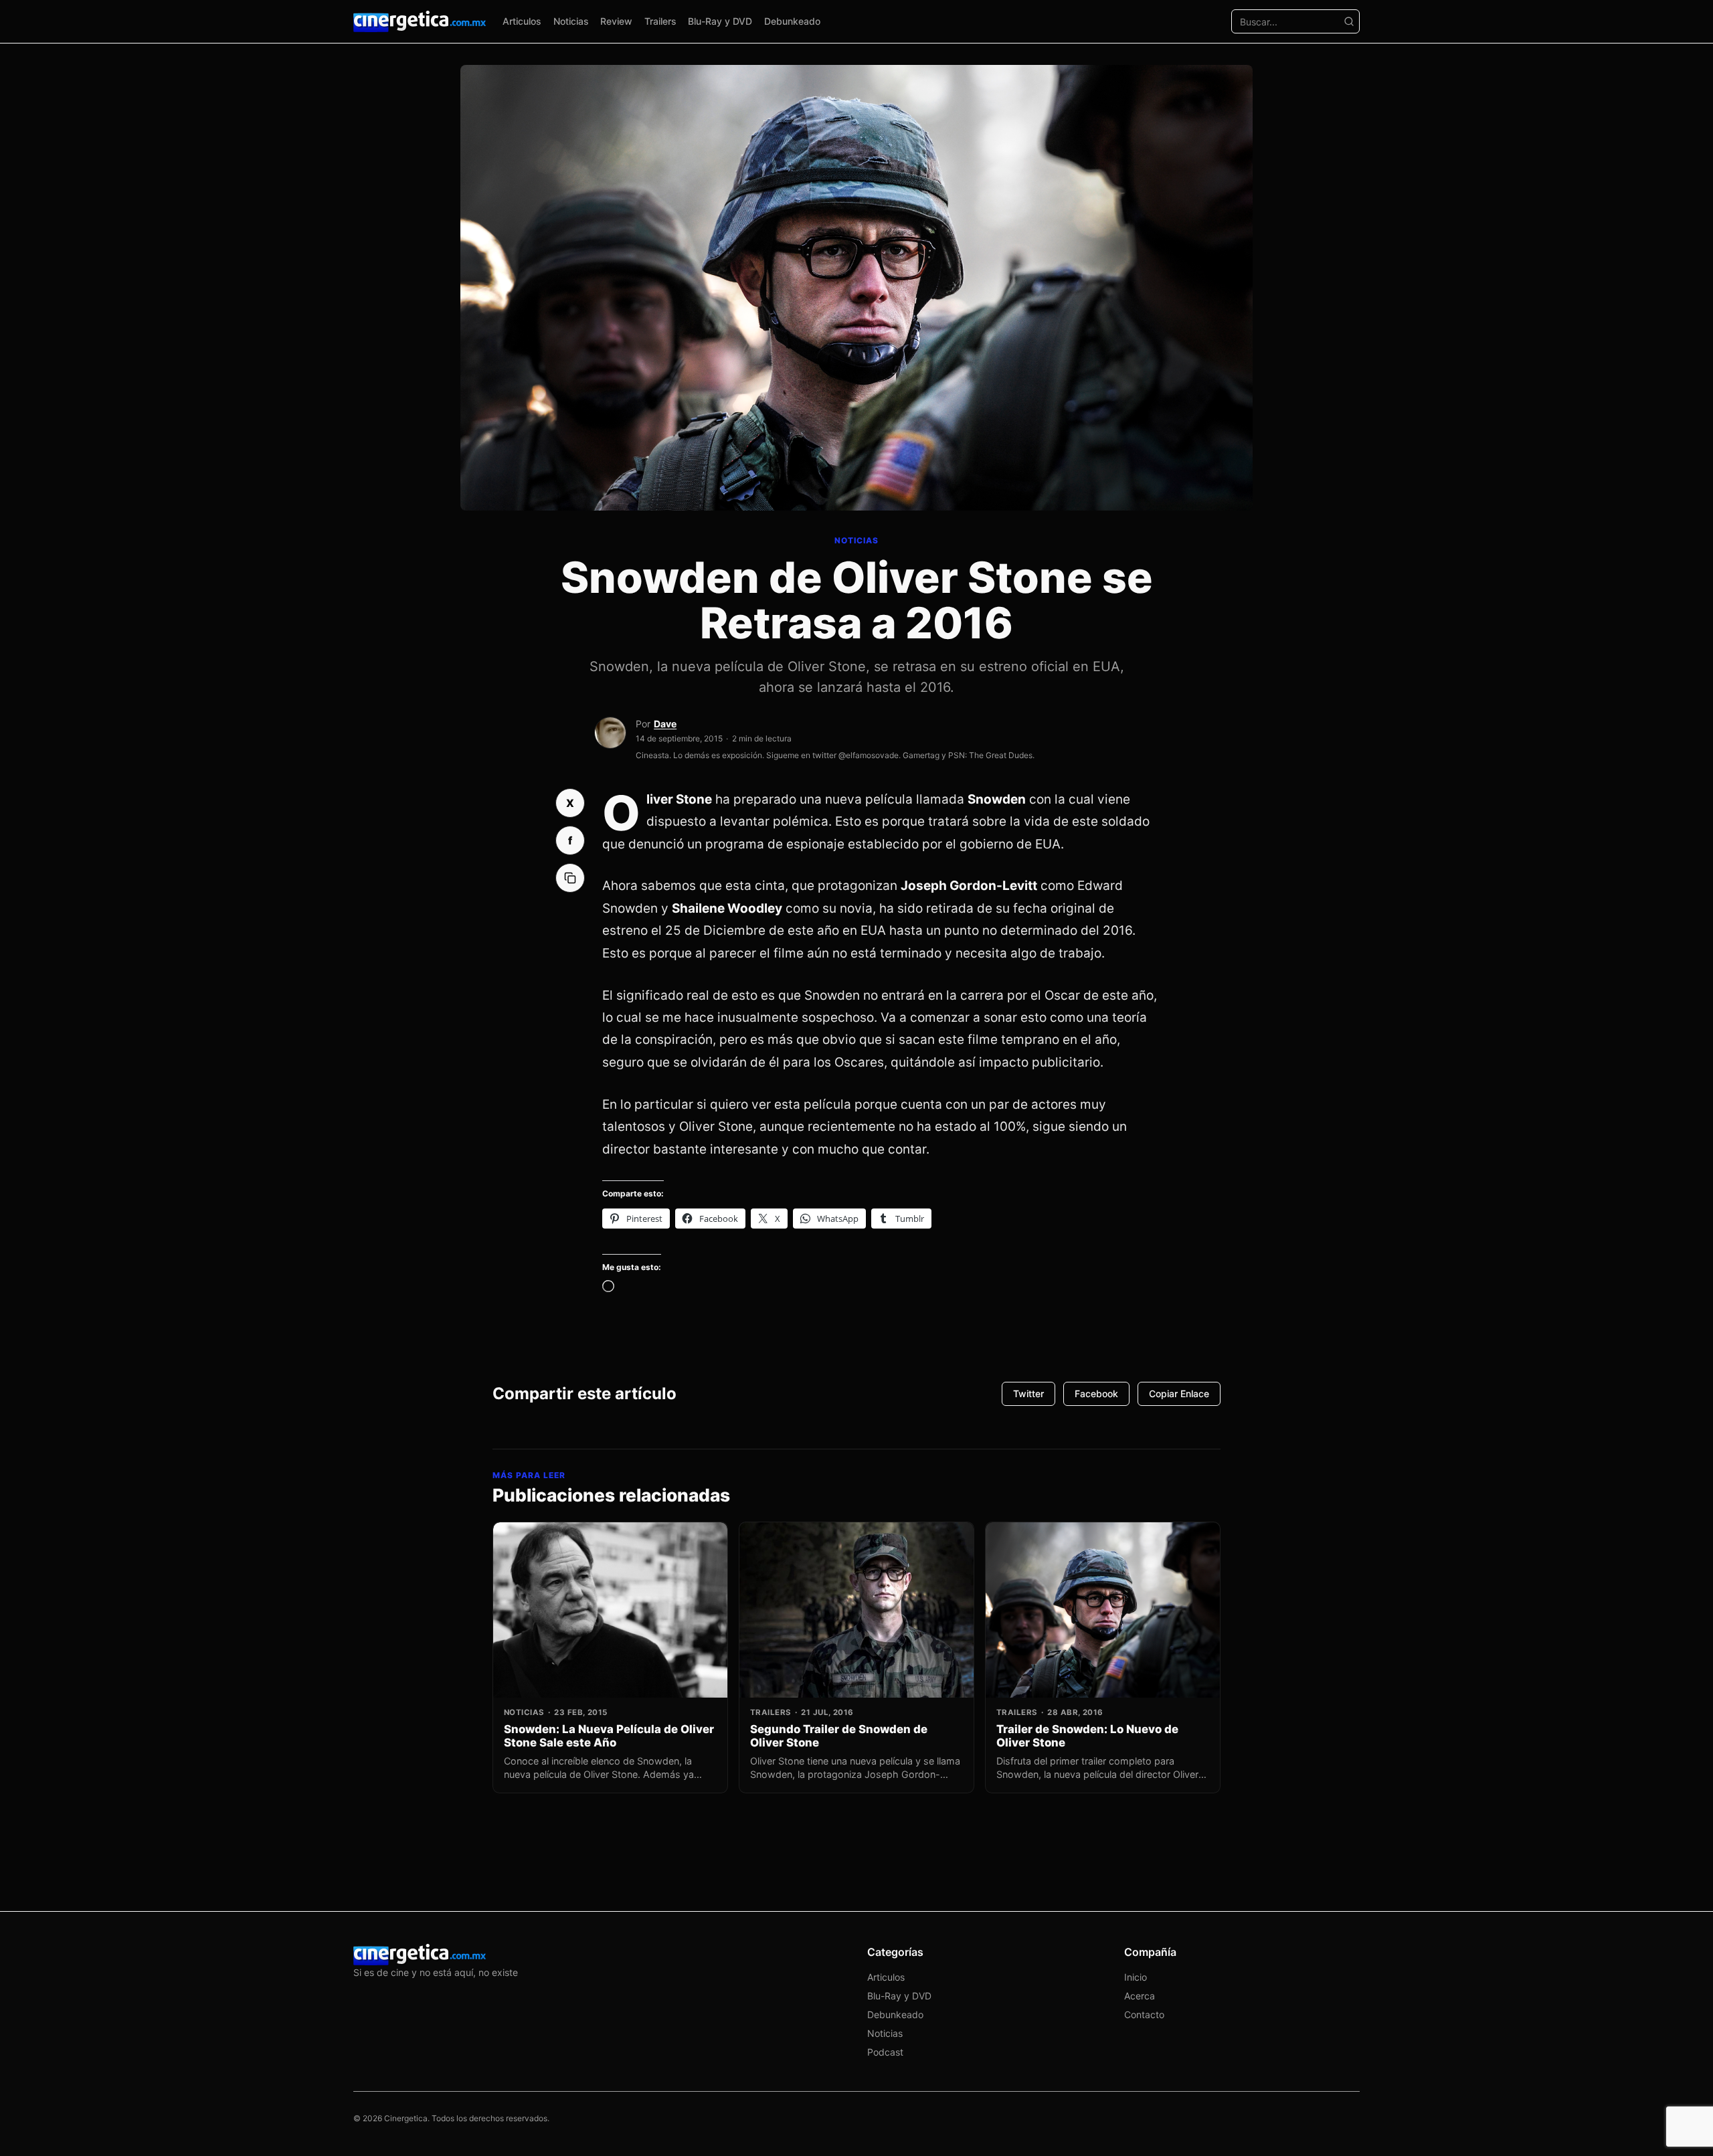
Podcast (885, 2052)
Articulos (522, 21)
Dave (665, 724)
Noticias (571, 21)
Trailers (660, 21)
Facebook (1096, 1394)
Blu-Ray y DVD (720, 21)
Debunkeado (792, 21)
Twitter (1028, 1394)
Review (616, 21)
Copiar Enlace (1179, 1394)
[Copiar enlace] (570, 878)
